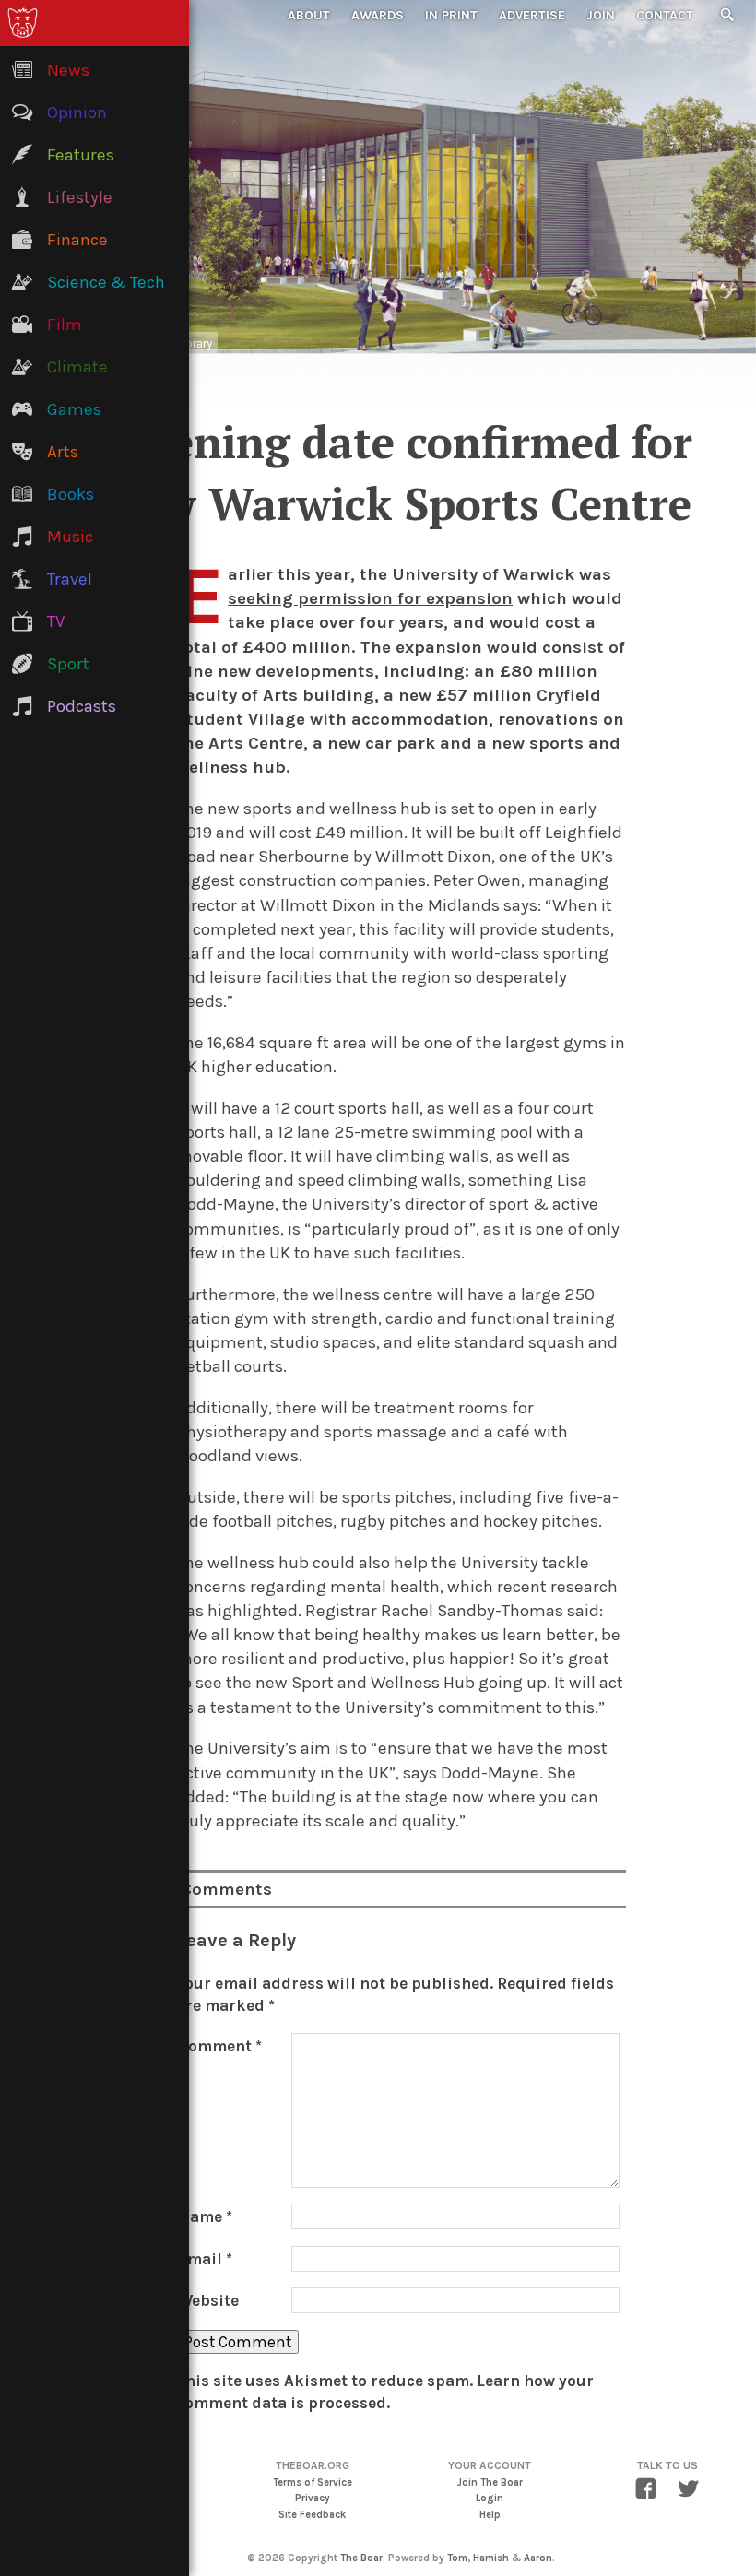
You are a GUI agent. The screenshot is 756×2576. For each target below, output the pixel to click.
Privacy (313, 2498)
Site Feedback (312, 2515)
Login (490, 2498)
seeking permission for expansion (370, 598)
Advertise (532, 15)
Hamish (491, 2558)
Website (208, 2300)
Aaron (538, 2558)
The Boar (361, 2558)
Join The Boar (490, 2482)
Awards (378, 15)
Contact (665, 15)
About (309, 15)
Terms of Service (313, 2482)
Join (601, 15)
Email (205, 2259)
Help (490, 2515)
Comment (220, 2046)
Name (205, 2216)
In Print (451, 15)
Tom (457, 2558)
